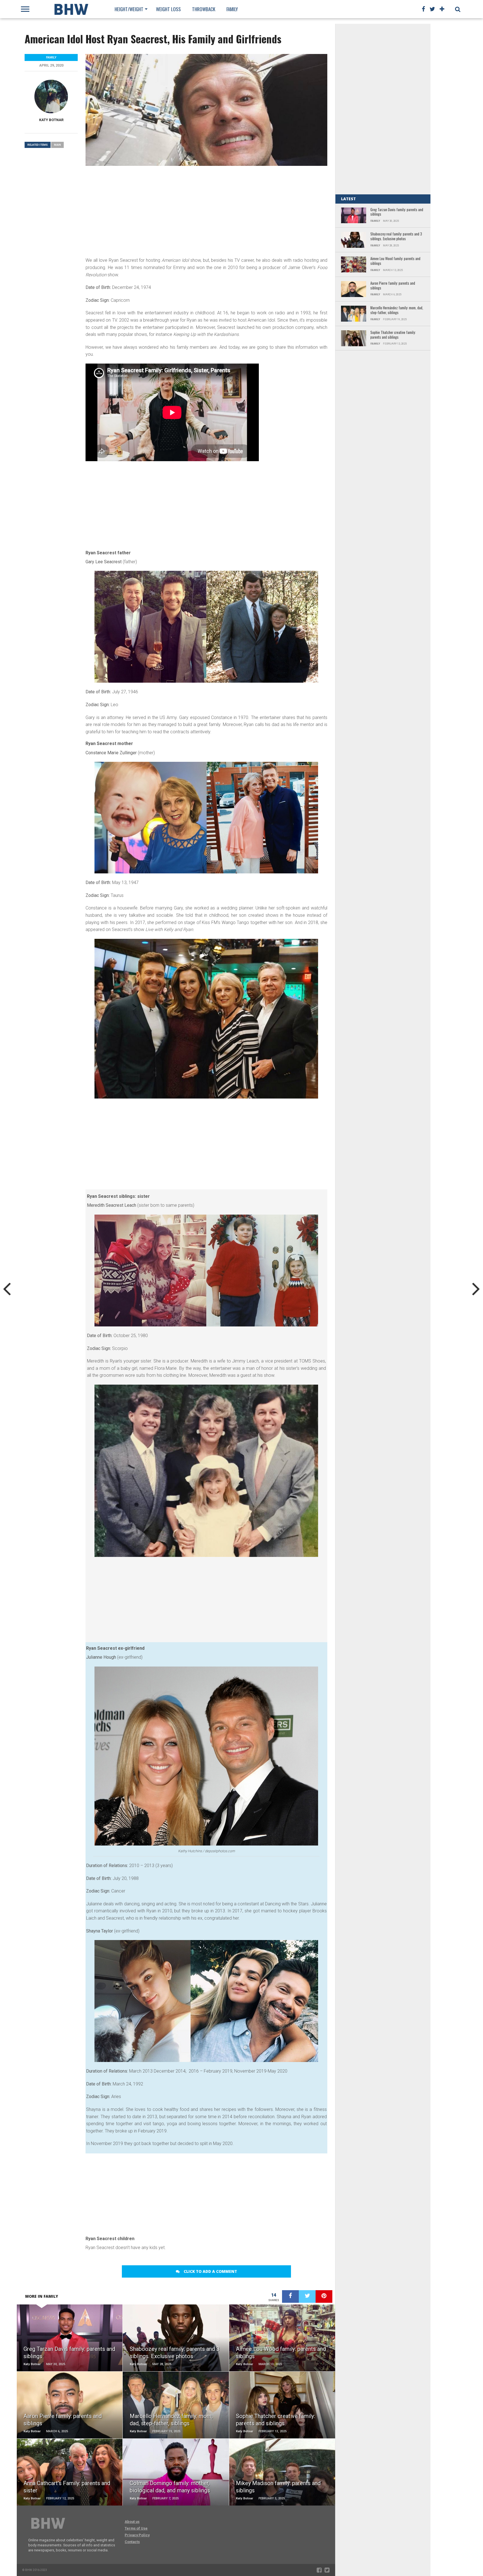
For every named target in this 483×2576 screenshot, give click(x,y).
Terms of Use (136, 2528)
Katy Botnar (51, 120)
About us (132, 2522)
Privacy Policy (137, 2535)
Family (232, 9)
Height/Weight (129, 9)
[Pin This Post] (324, 2296)
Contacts (132, 2542)
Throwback (204, 9)
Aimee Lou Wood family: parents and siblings (395, 261)
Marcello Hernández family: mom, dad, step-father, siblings (397, 310)
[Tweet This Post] (307, 2296)
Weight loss (168, 9)
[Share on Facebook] (290, 2296)
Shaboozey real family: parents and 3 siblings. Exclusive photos (396, 236)
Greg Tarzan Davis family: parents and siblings (397, 212)
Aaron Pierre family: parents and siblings (393, 286)
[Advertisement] (206, 211)
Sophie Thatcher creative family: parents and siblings (393, 335)
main (57, 145)
